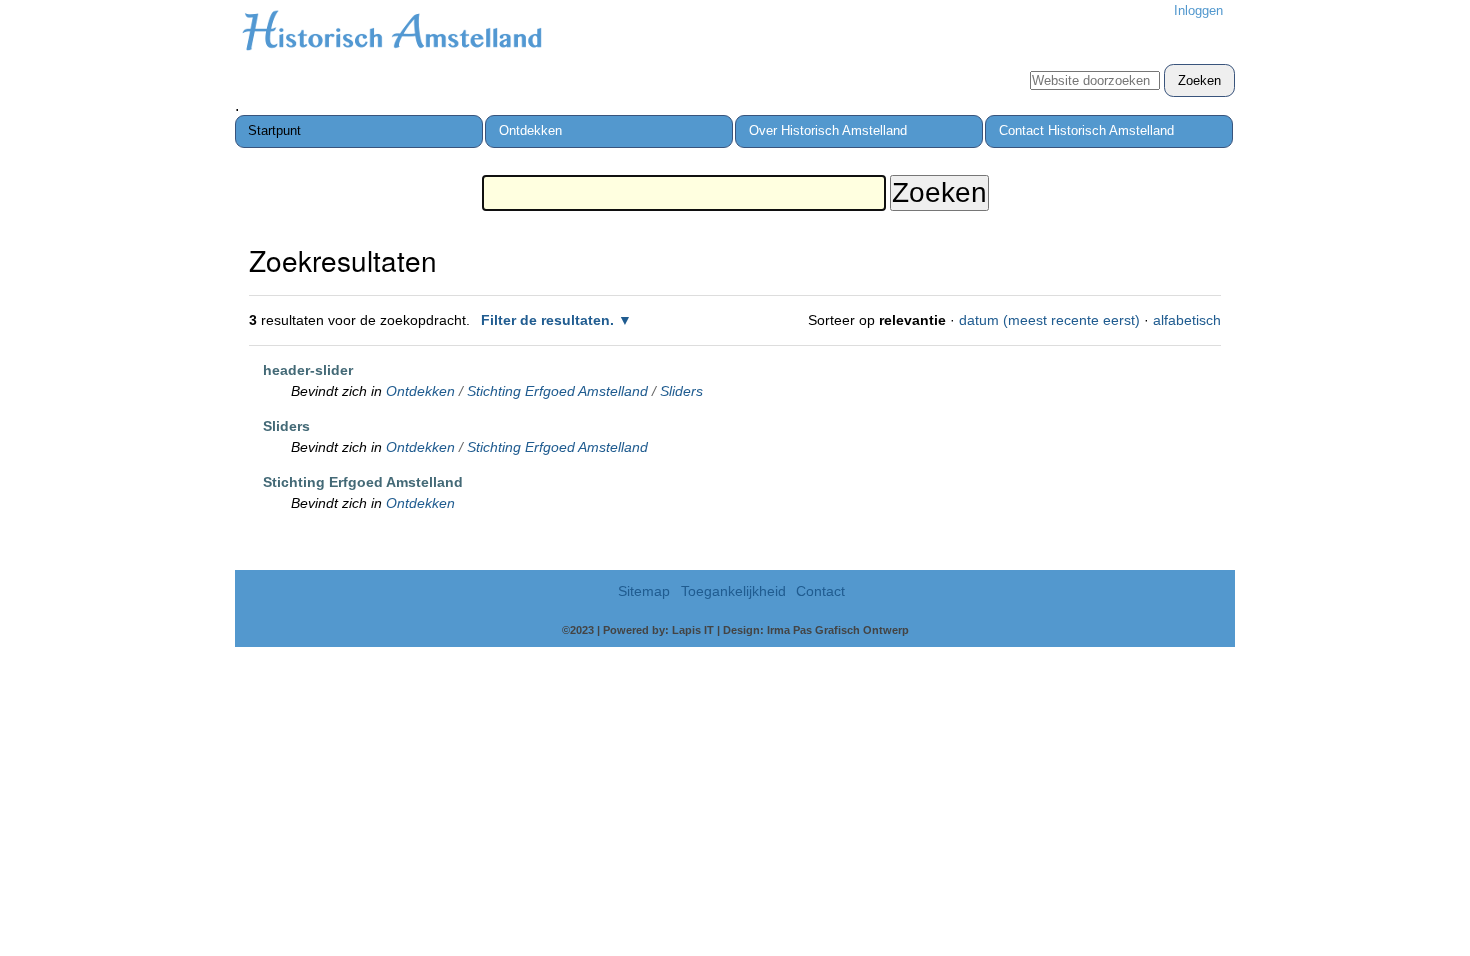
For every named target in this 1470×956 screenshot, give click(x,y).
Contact (820, 591)
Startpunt (274, 130)
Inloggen (1198, 10)
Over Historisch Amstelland (828, 130)
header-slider (308, 370)
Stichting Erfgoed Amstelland (557, 391)
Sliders (681, 391)
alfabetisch (1187, 320)
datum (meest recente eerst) (1049, 320)
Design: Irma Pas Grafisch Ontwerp (816, 630)
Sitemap (644, 591)
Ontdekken (530, 130)
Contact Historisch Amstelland (1086, 130)
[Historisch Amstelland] (391, 33)
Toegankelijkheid (733, 591)
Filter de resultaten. (547, 320)
